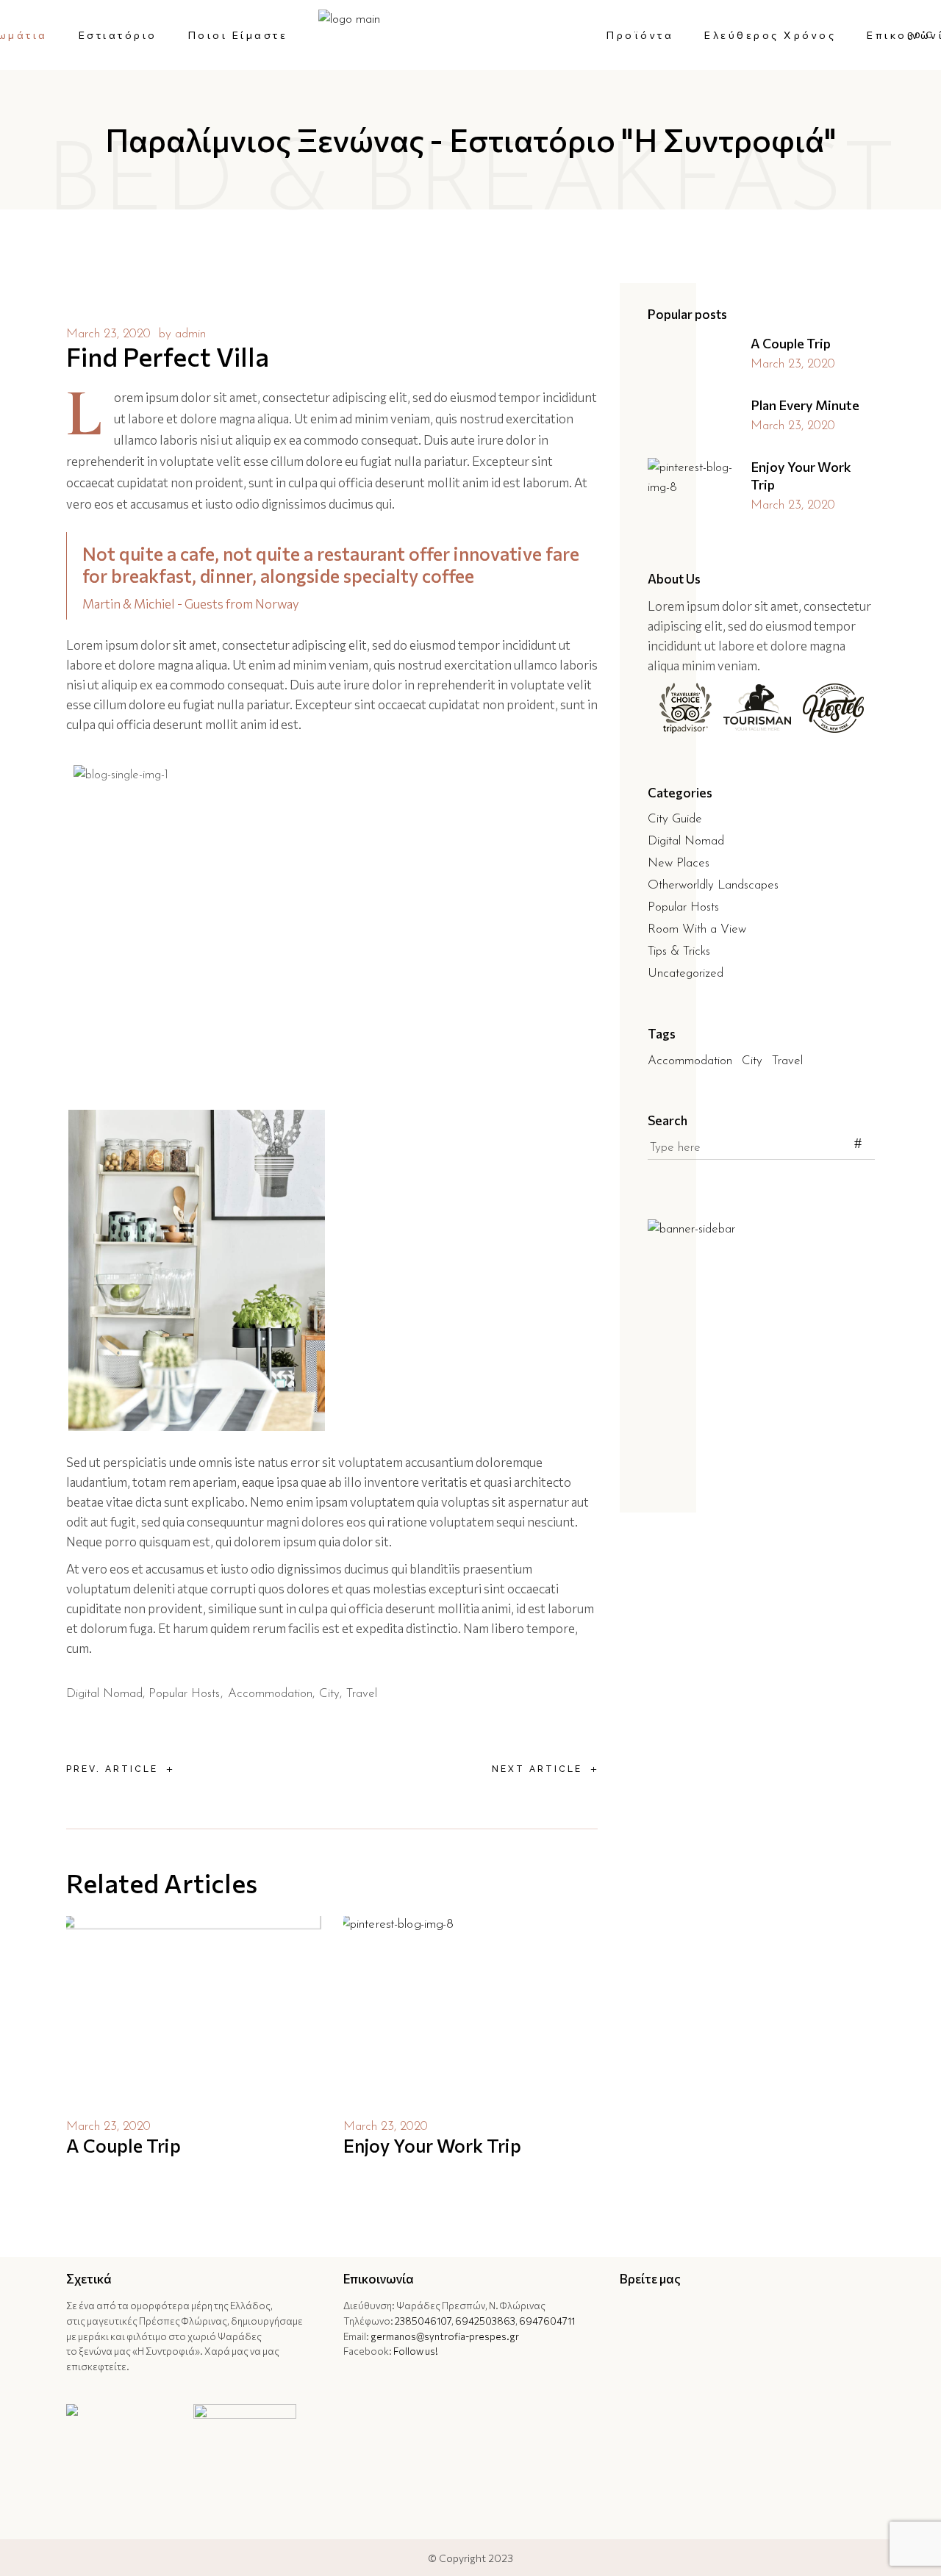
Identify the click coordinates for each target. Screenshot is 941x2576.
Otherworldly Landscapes (713, 885)
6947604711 (547, 2321)
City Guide (675, 819)
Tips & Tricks (679, 951)
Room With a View (697, 929)
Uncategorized (686, 973)
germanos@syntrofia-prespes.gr (445, 2336)
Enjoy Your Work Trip (432, 2145)
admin (190, 334)
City (329, 1694)
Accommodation (270, 1694)
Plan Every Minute (805, 405)
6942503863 (485, 2321)
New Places (679, 863)
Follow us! (416, 2351)
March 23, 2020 (108, 334)
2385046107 (423, 2321)
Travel (362, 1694)
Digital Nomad (104, 1694)
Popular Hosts (184, 1694)
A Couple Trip (124, 2145)
